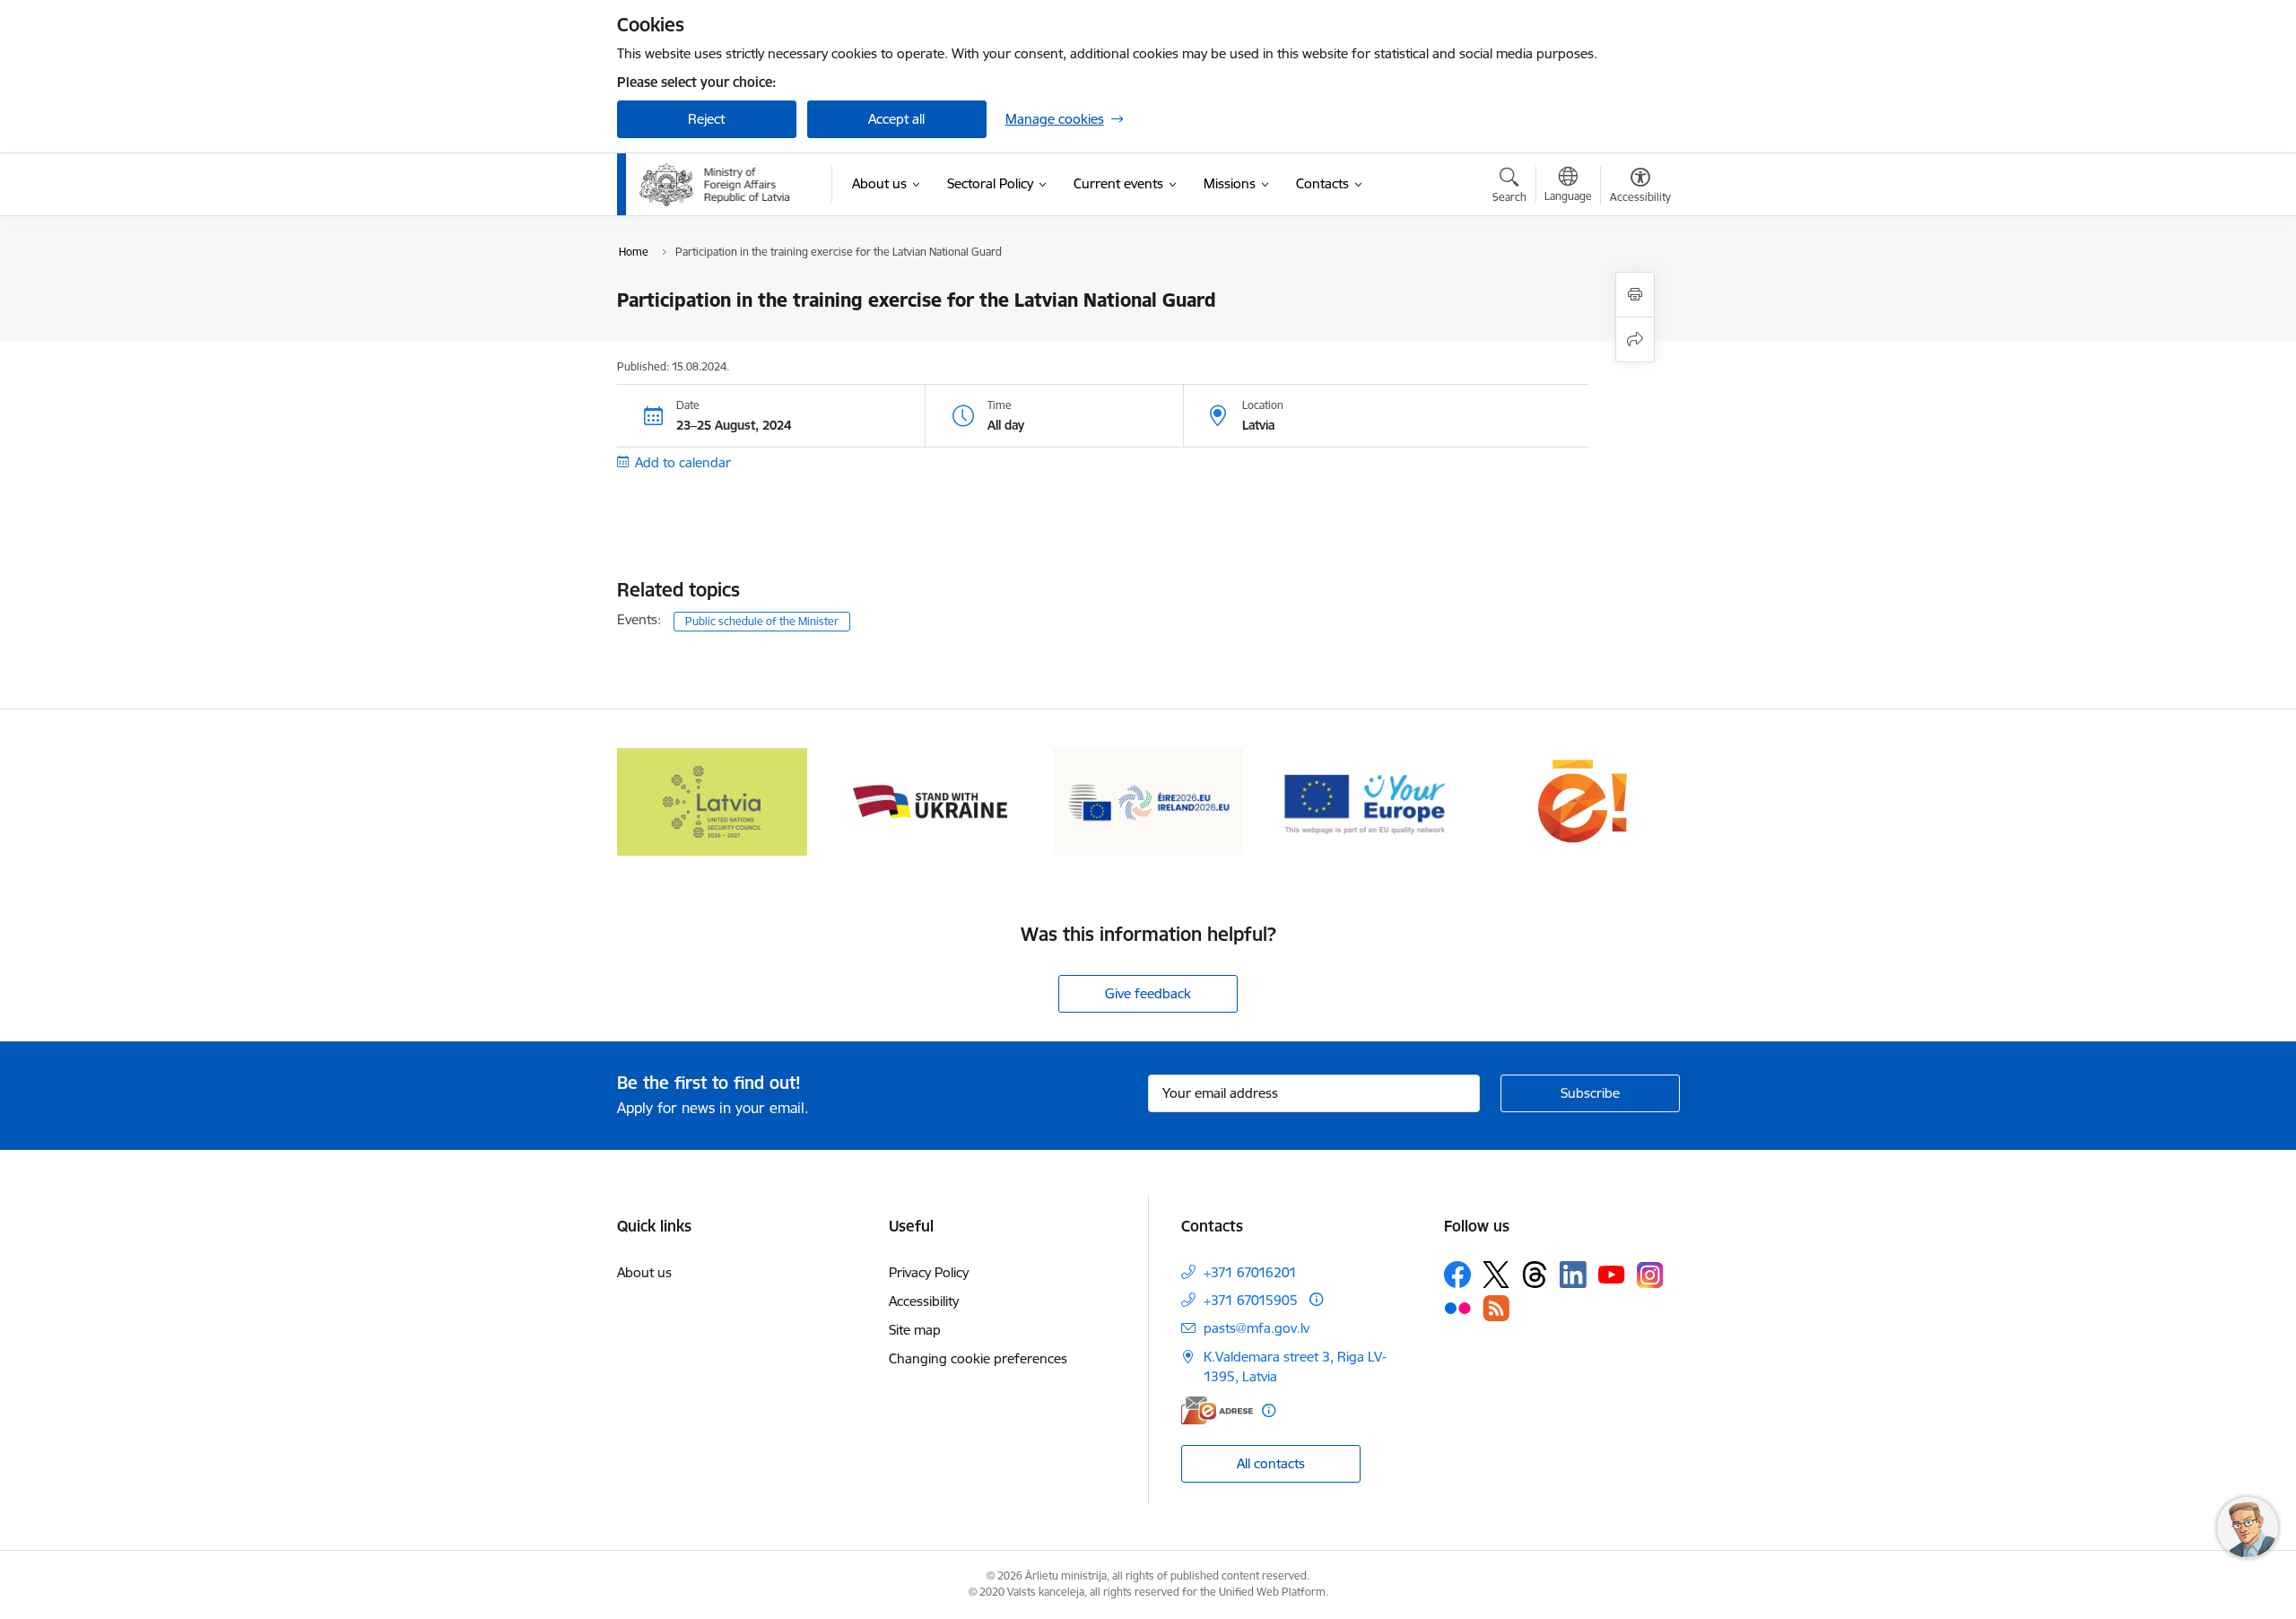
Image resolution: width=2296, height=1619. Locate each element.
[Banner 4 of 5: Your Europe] (1366, 801)
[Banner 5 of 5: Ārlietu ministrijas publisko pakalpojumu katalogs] (1584, 801)
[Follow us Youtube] (1612, 1274)
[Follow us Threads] (1535, 1275)
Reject (706, 119)
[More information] (1316, 1299)
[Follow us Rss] (1496, 1308)
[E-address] (1217, 1410)
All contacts (1271, 1463)
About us (644, 1272)
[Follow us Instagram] (1650, 1275)
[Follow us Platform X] (1496, 1275)
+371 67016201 (1250, 1272)
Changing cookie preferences (978, 1358)
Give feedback (1148, 993)
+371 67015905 (1251, 1300)
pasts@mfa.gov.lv (1257, 1328)
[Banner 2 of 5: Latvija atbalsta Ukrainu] (930, 801)
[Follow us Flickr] (1457, 1308)
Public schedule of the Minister (762, 621)
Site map (915, 1330)
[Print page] (1635, 295)
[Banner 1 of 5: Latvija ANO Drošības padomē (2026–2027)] (713, 801)
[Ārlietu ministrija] (715, 185)
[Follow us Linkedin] (1573, 1275)
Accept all (896, 119)
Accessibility (924, 1301)
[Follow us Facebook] (1457, 1275)
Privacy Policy (929, 1272)
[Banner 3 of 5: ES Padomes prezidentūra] (1148, 801)
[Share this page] (1635, 339)
